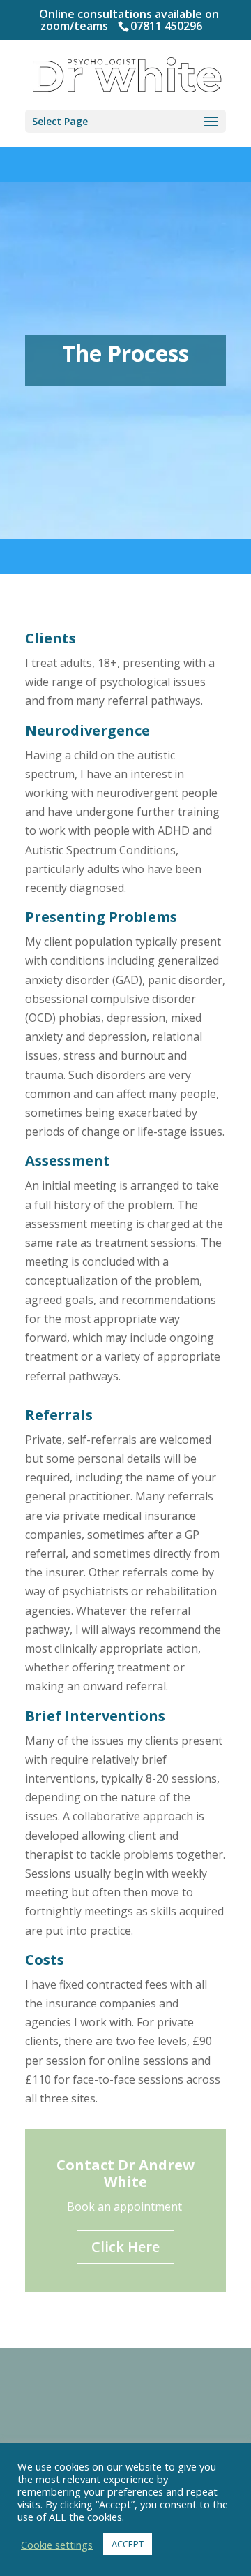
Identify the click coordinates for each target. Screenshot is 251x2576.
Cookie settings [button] (57, 2545)
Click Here (125, 2247)
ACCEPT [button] (128, 2544)
